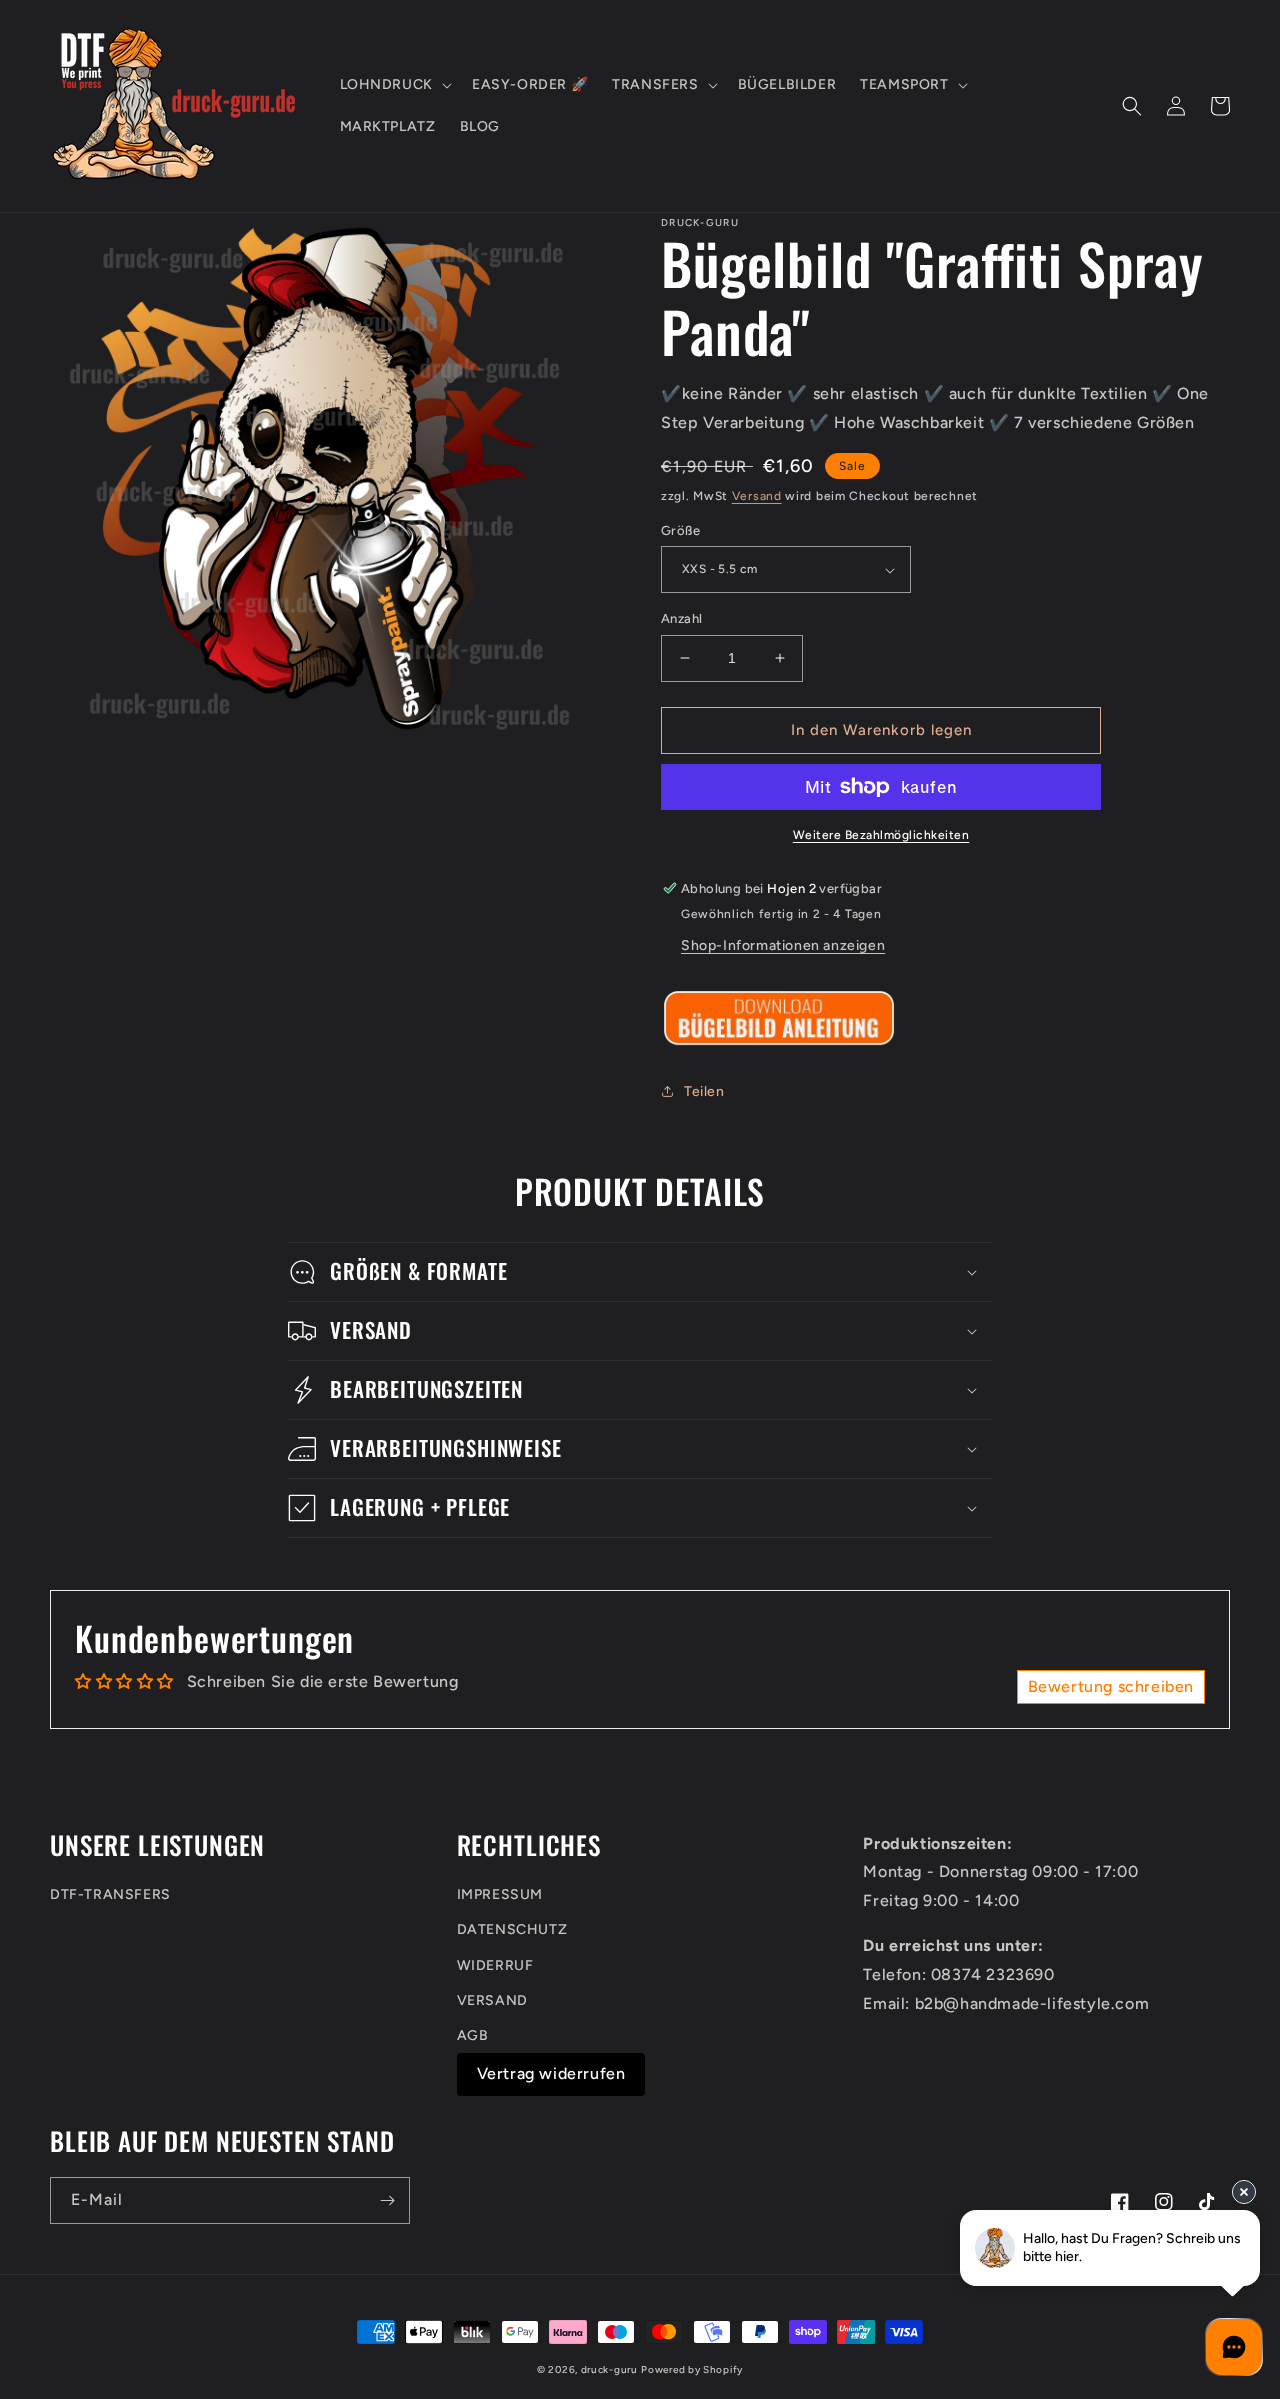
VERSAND (492, 2000)
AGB (473, 2035)
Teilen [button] (704, 1091)
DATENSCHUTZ (512, 1929)
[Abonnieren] (387, 2200)
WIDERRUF (495, 1965)
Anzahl (681, 618)
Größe (680, 530)
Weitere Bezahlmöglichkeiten (881, 835)
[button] (394, 85)
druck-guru (609, 2369)
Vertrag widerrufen (551, 2073)
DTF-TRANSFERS (110, 1894)
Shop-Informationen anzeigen (783, 945)
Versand (757, 496)
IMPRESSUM (500, 1894)
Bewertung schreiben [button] (1111, 1686)
